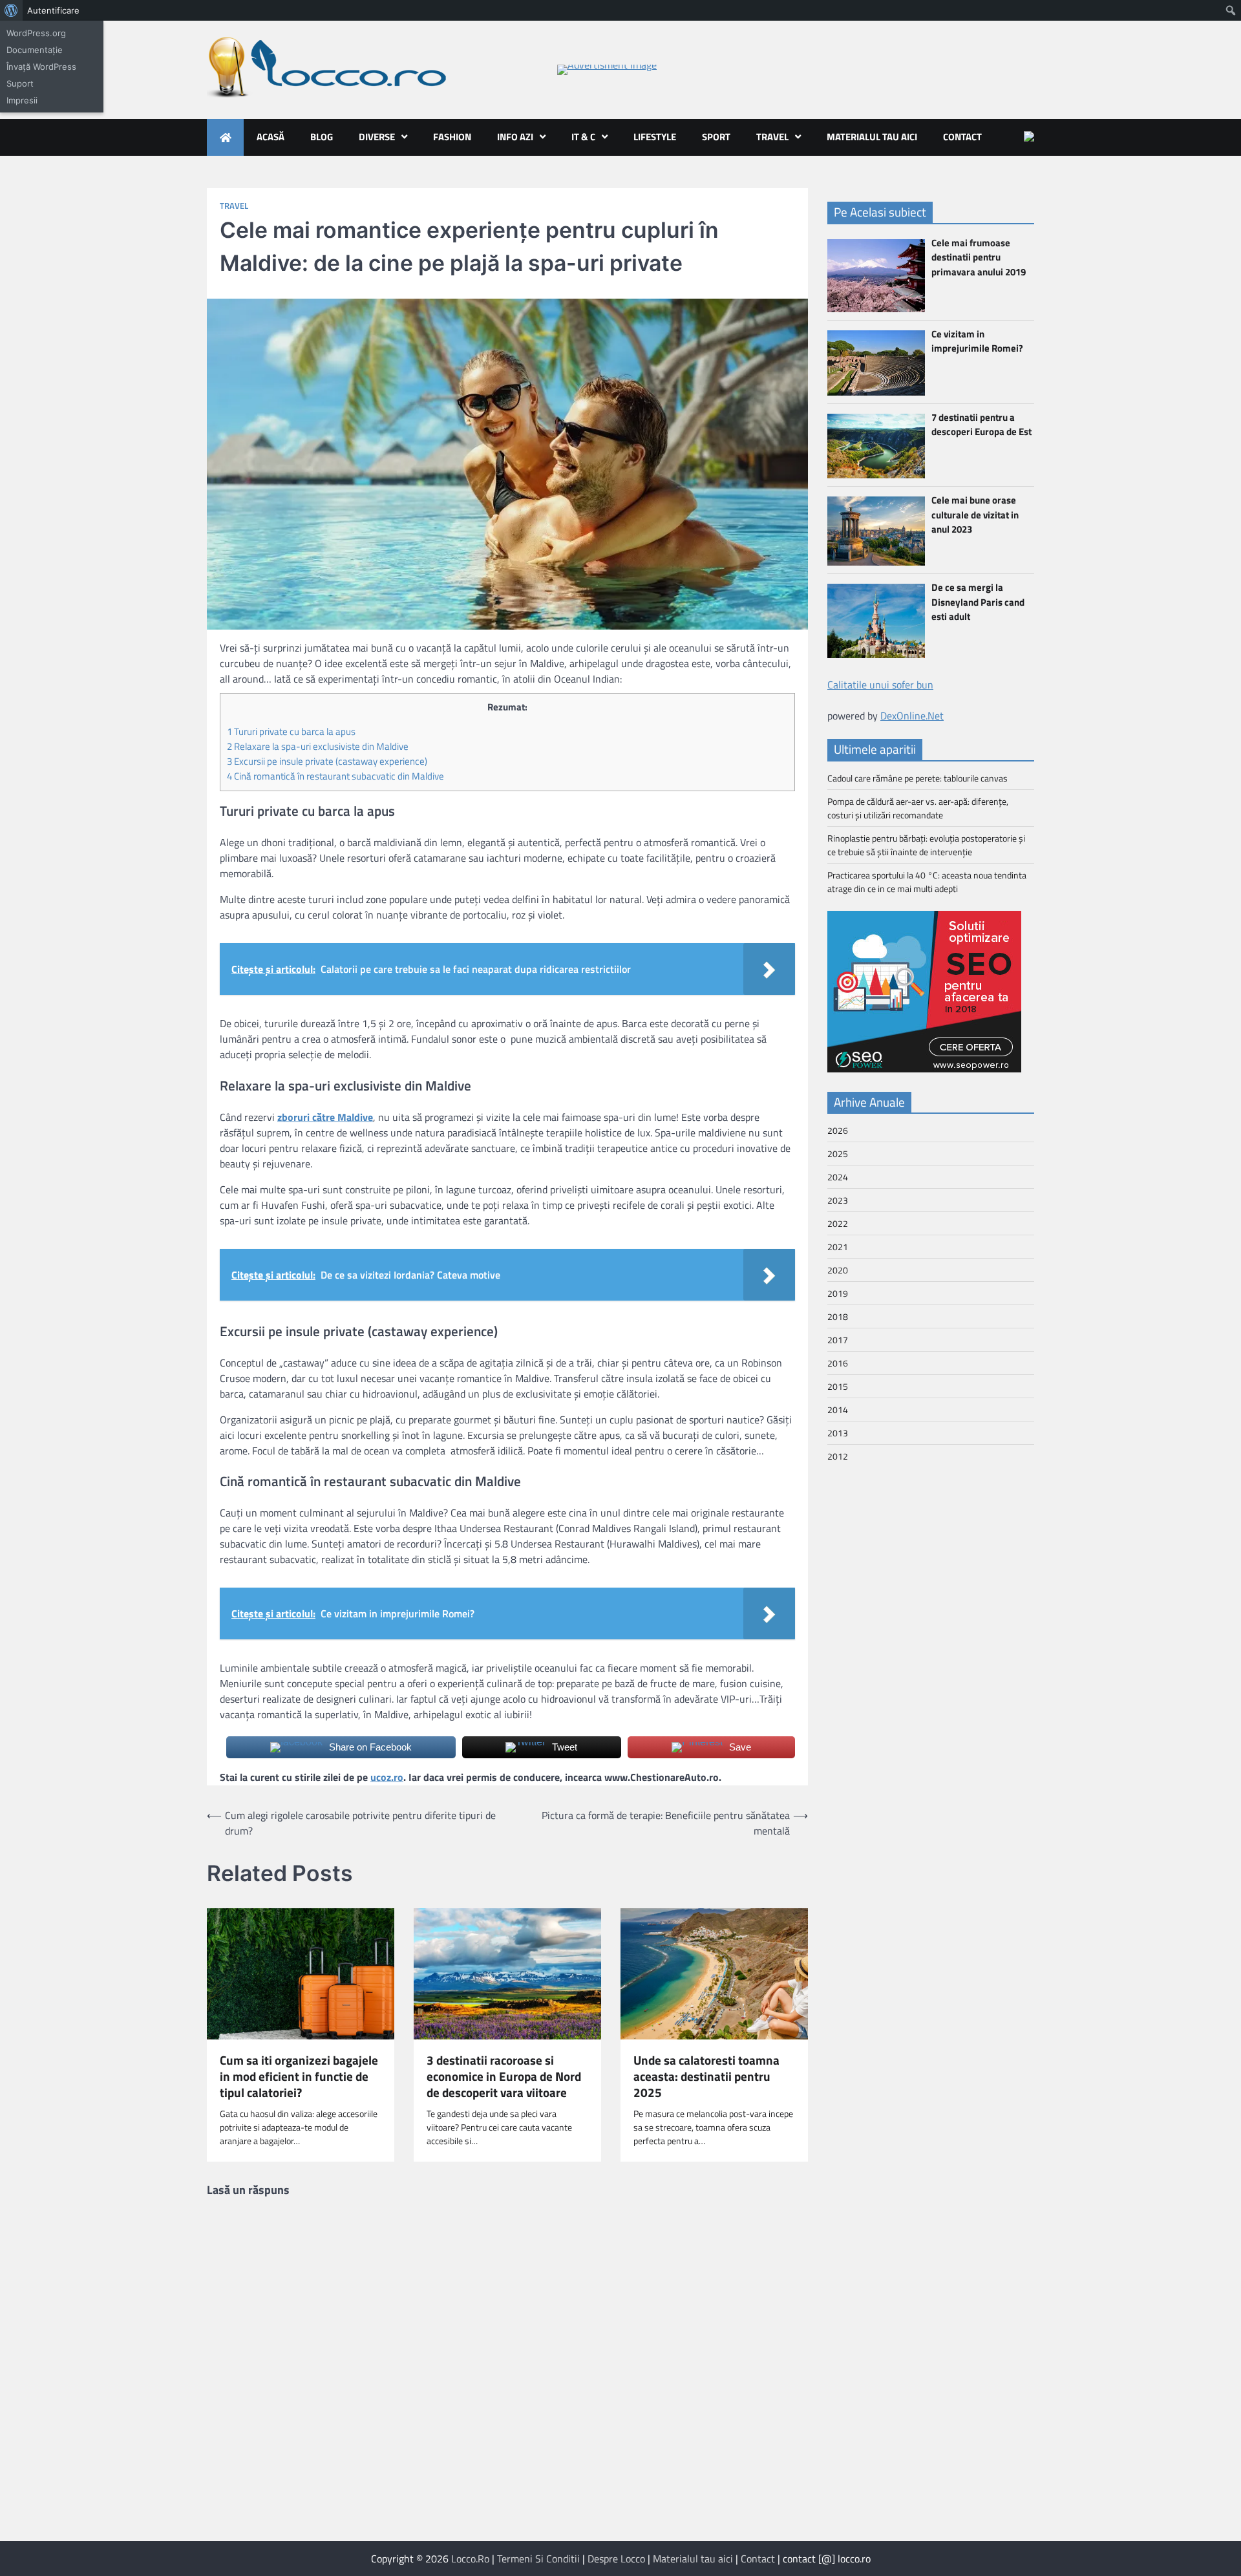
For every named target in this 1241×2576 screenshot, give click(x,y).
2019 (838, 1293)
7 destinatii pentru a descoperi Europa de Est (981, 425)
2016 (838, 1363)
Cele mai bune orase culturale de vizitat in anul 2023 (975, 515)
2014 (838, 1410)
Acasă (270, 137)
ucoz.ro (387, 1777)
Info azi (515, 137)
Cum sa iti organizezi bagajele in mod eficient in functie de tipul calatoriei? (299, 2076)
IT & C (583, 137)
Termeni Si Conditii (538, 2559)
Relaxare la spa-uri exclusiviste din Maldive (318, 746)
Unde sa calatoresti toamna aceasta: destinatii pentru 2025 (706, 2076)
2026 (838, 1130)
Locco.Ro (470, 2559)
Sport (716, 137)
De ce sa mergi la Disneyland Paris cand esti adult (978, 602)
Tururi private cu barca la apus (291, 731)
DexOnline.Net (912, 716)
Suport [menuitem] (20, 83)
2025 (838, 1154)
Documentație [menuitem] (35, 50)
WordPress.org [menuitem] (36, 33)
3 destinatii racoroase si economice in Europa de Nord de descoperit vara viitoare (504, 2076)
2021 (838, 1247)
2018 (838, 1316)
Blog (322, 137)
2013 (838, 1433)
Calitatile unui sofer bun (880, 685)
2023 (838, 1200)
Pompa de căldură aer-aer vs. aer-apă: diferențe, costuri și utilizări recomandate (918, 808)
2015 (838, 1386)
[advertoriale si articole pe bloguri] (924, 1069)
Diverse (377, 137)
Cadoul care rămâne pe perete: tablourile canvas (917, 778)
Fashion (452, 137)
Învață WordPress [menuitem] (41, 67)
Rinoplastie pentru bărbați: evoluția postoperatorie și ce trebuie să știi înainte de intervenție (926, 845)
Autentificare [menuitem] (53, 10)
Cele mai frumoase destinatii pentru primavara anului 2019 (979, 257)
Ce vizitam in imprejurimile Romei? (977, 341)
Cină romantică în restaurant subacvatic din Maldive (335, 776)
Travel (772, 137)
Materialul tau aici (872, 137)
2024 (838, 1177)
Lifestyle (655, 137)
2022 (838, 1223)
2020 (838, 1270)
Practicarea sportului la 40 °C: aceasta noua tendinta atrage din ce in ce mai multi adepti (927, 882)
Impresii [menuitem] (22, 100)
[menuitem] (11, 10)
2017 (838, 1340)
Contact (962, 137)
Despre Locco (616, 2559)
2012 (838, 1456)
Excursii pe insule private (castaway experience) (327, 761)
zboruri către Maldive (325, 1117)
